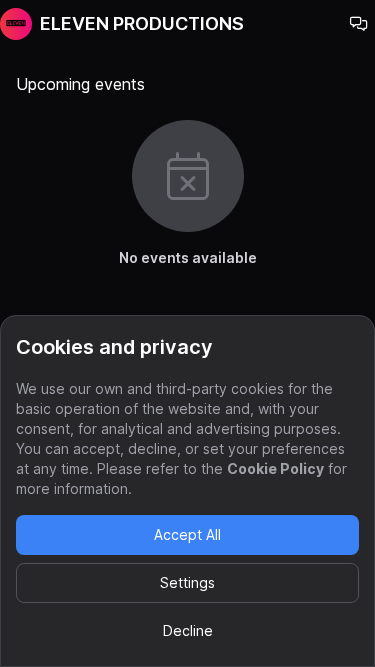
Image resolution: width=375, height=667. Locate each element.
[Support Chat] (359, 24)
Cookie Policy (275, 468)
